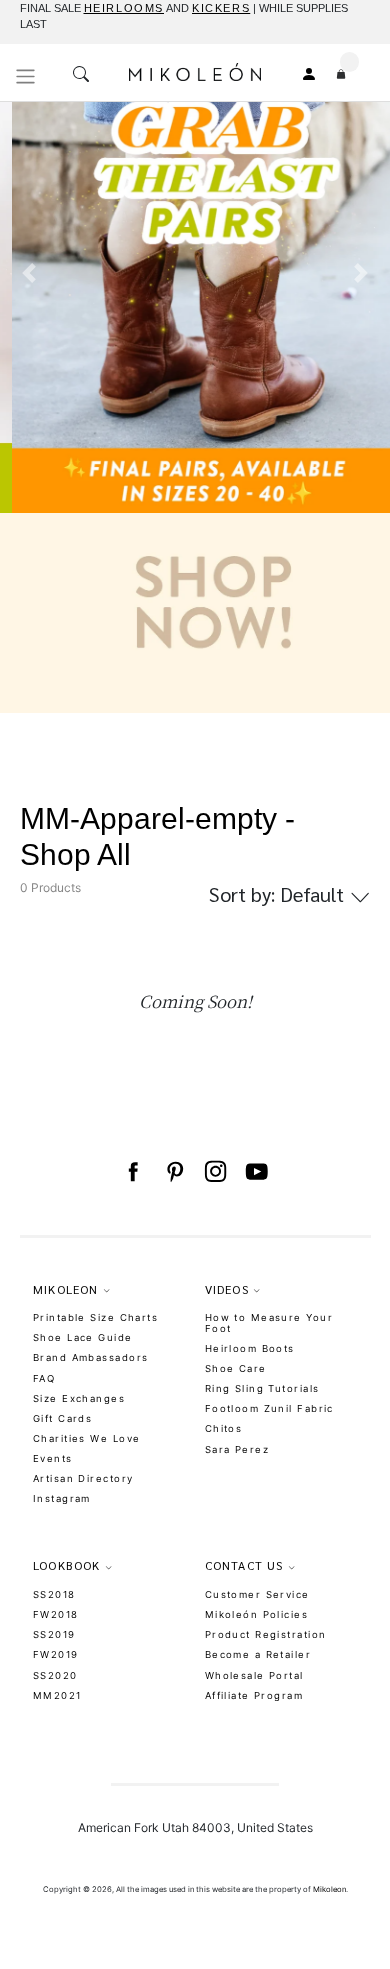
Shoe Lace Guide (83, 1337)
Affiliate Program (254, 1695)
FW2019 (56, 1654)
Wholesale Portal (254, 1675)
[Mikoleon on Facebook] (132, 1172)
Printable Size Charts (95, 1317)
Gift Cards (62, 1418)
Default (279, 894)
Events (53, 1458)
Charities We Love (86, 1438)
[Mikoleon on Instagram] (215, 1172)
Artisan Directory (83, 1478)
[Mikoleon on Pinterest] (174, 1172)
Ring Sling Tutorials (262, 1388)
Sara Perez (237, 1449)
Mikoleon (329, 1889)
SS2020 (55, 1675)
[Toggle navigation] (26, 76)
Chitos (224, 1428)
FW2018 (56, 1614)
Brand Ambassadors (90, 1357)
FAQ (44, 1378)
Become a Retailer (258, 1654)
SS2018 (54, 1594)
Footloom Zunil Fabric (269, 1408)
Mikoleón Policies (256, 1614)
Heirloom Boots (250, 1348)
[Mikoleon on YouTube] (256, 1172)
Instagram (62, 1498)
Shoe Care (236, 1368)
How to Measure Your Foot (269, 1323)
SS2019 (54, 1634)
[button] (29, 398)
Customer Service (257, 1594)
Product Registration (266, 1634)
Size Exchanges (79, 1398)
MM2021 (57, 1695)
